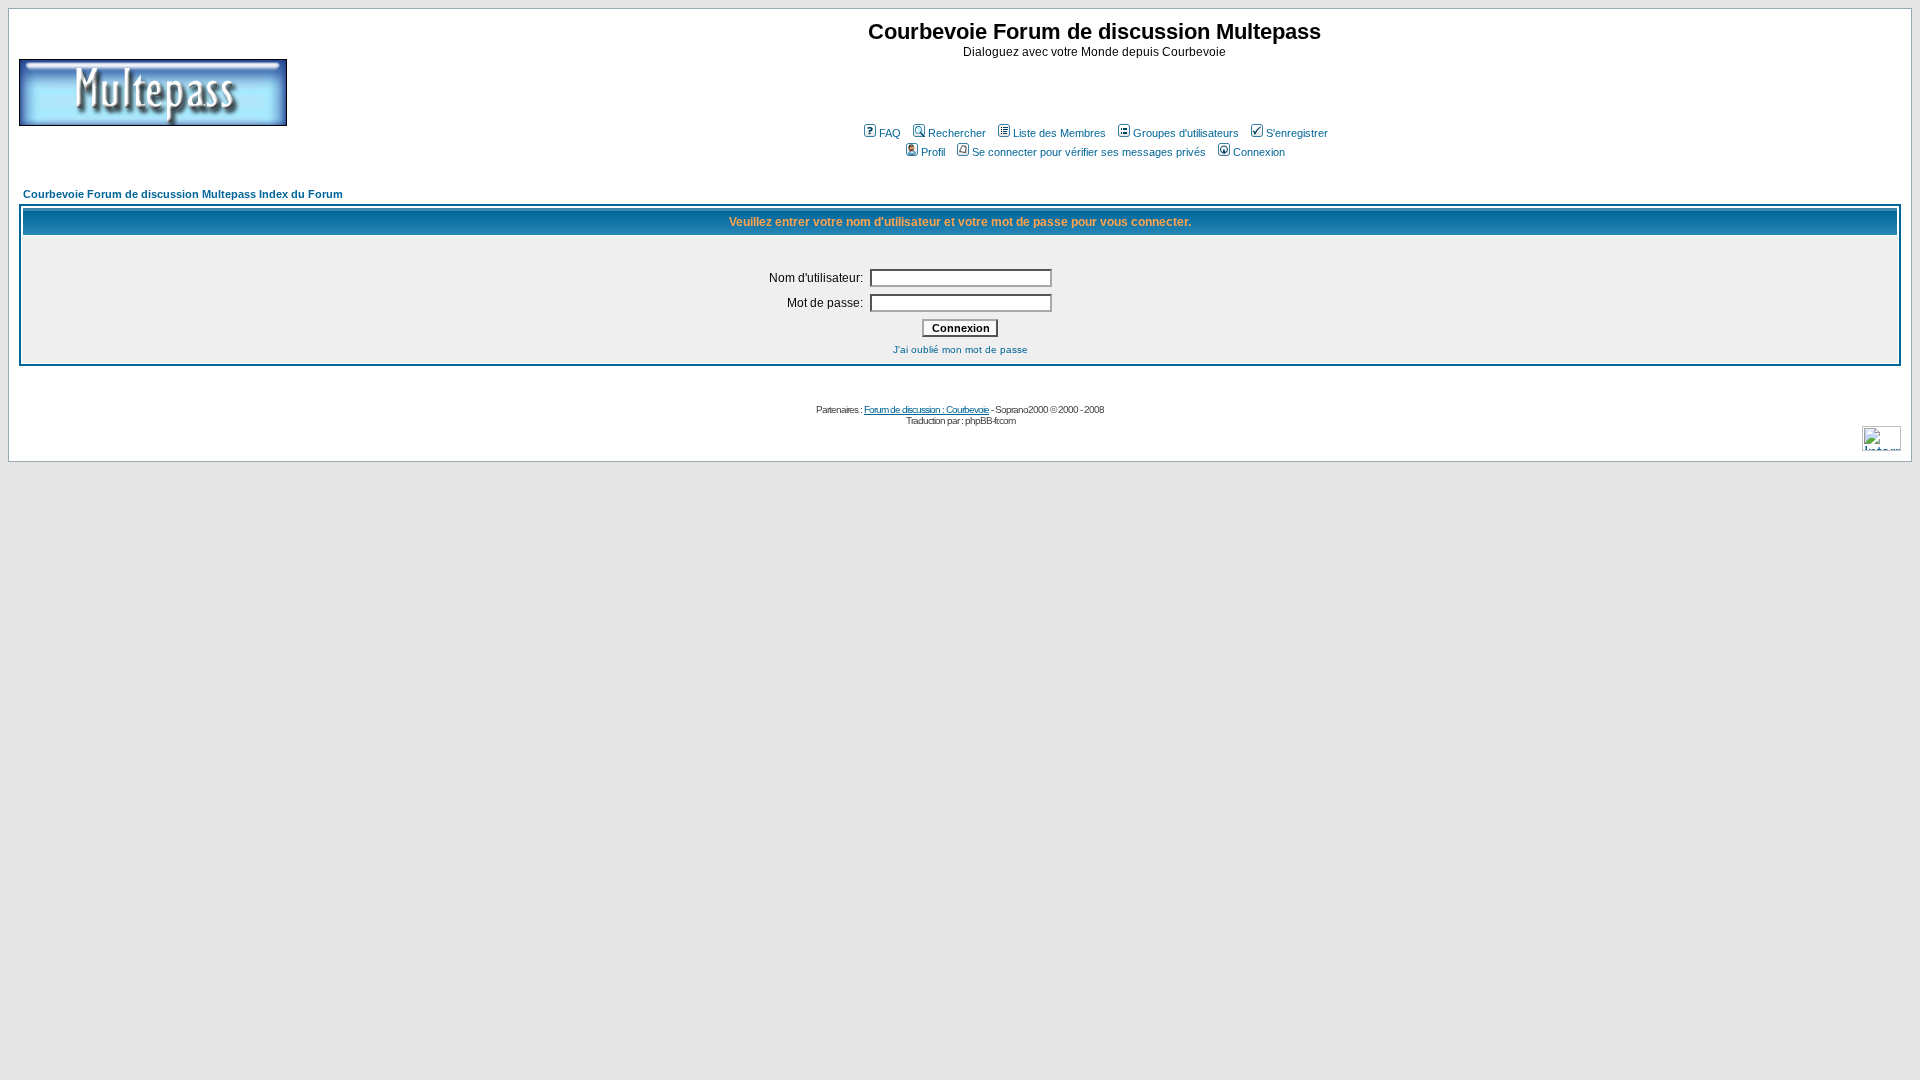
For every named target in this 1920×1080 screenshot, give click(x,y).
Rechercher (957, 133)
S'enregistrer (1297, 133)
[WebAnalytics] (1881, 445)
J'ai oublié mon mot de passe (960, 349)
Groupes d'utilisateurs (1186, 133)
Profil (933, 152)
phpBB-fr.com (990, 420)
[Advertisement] (1097, 89)
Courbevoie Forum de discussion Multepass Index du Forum (183, 194)
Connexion (1259, 152)
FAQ (890, 133)
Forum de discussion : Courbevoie (926, 409)
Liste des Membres (1059, 133)
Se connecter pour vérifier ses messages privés (1089, 152)
